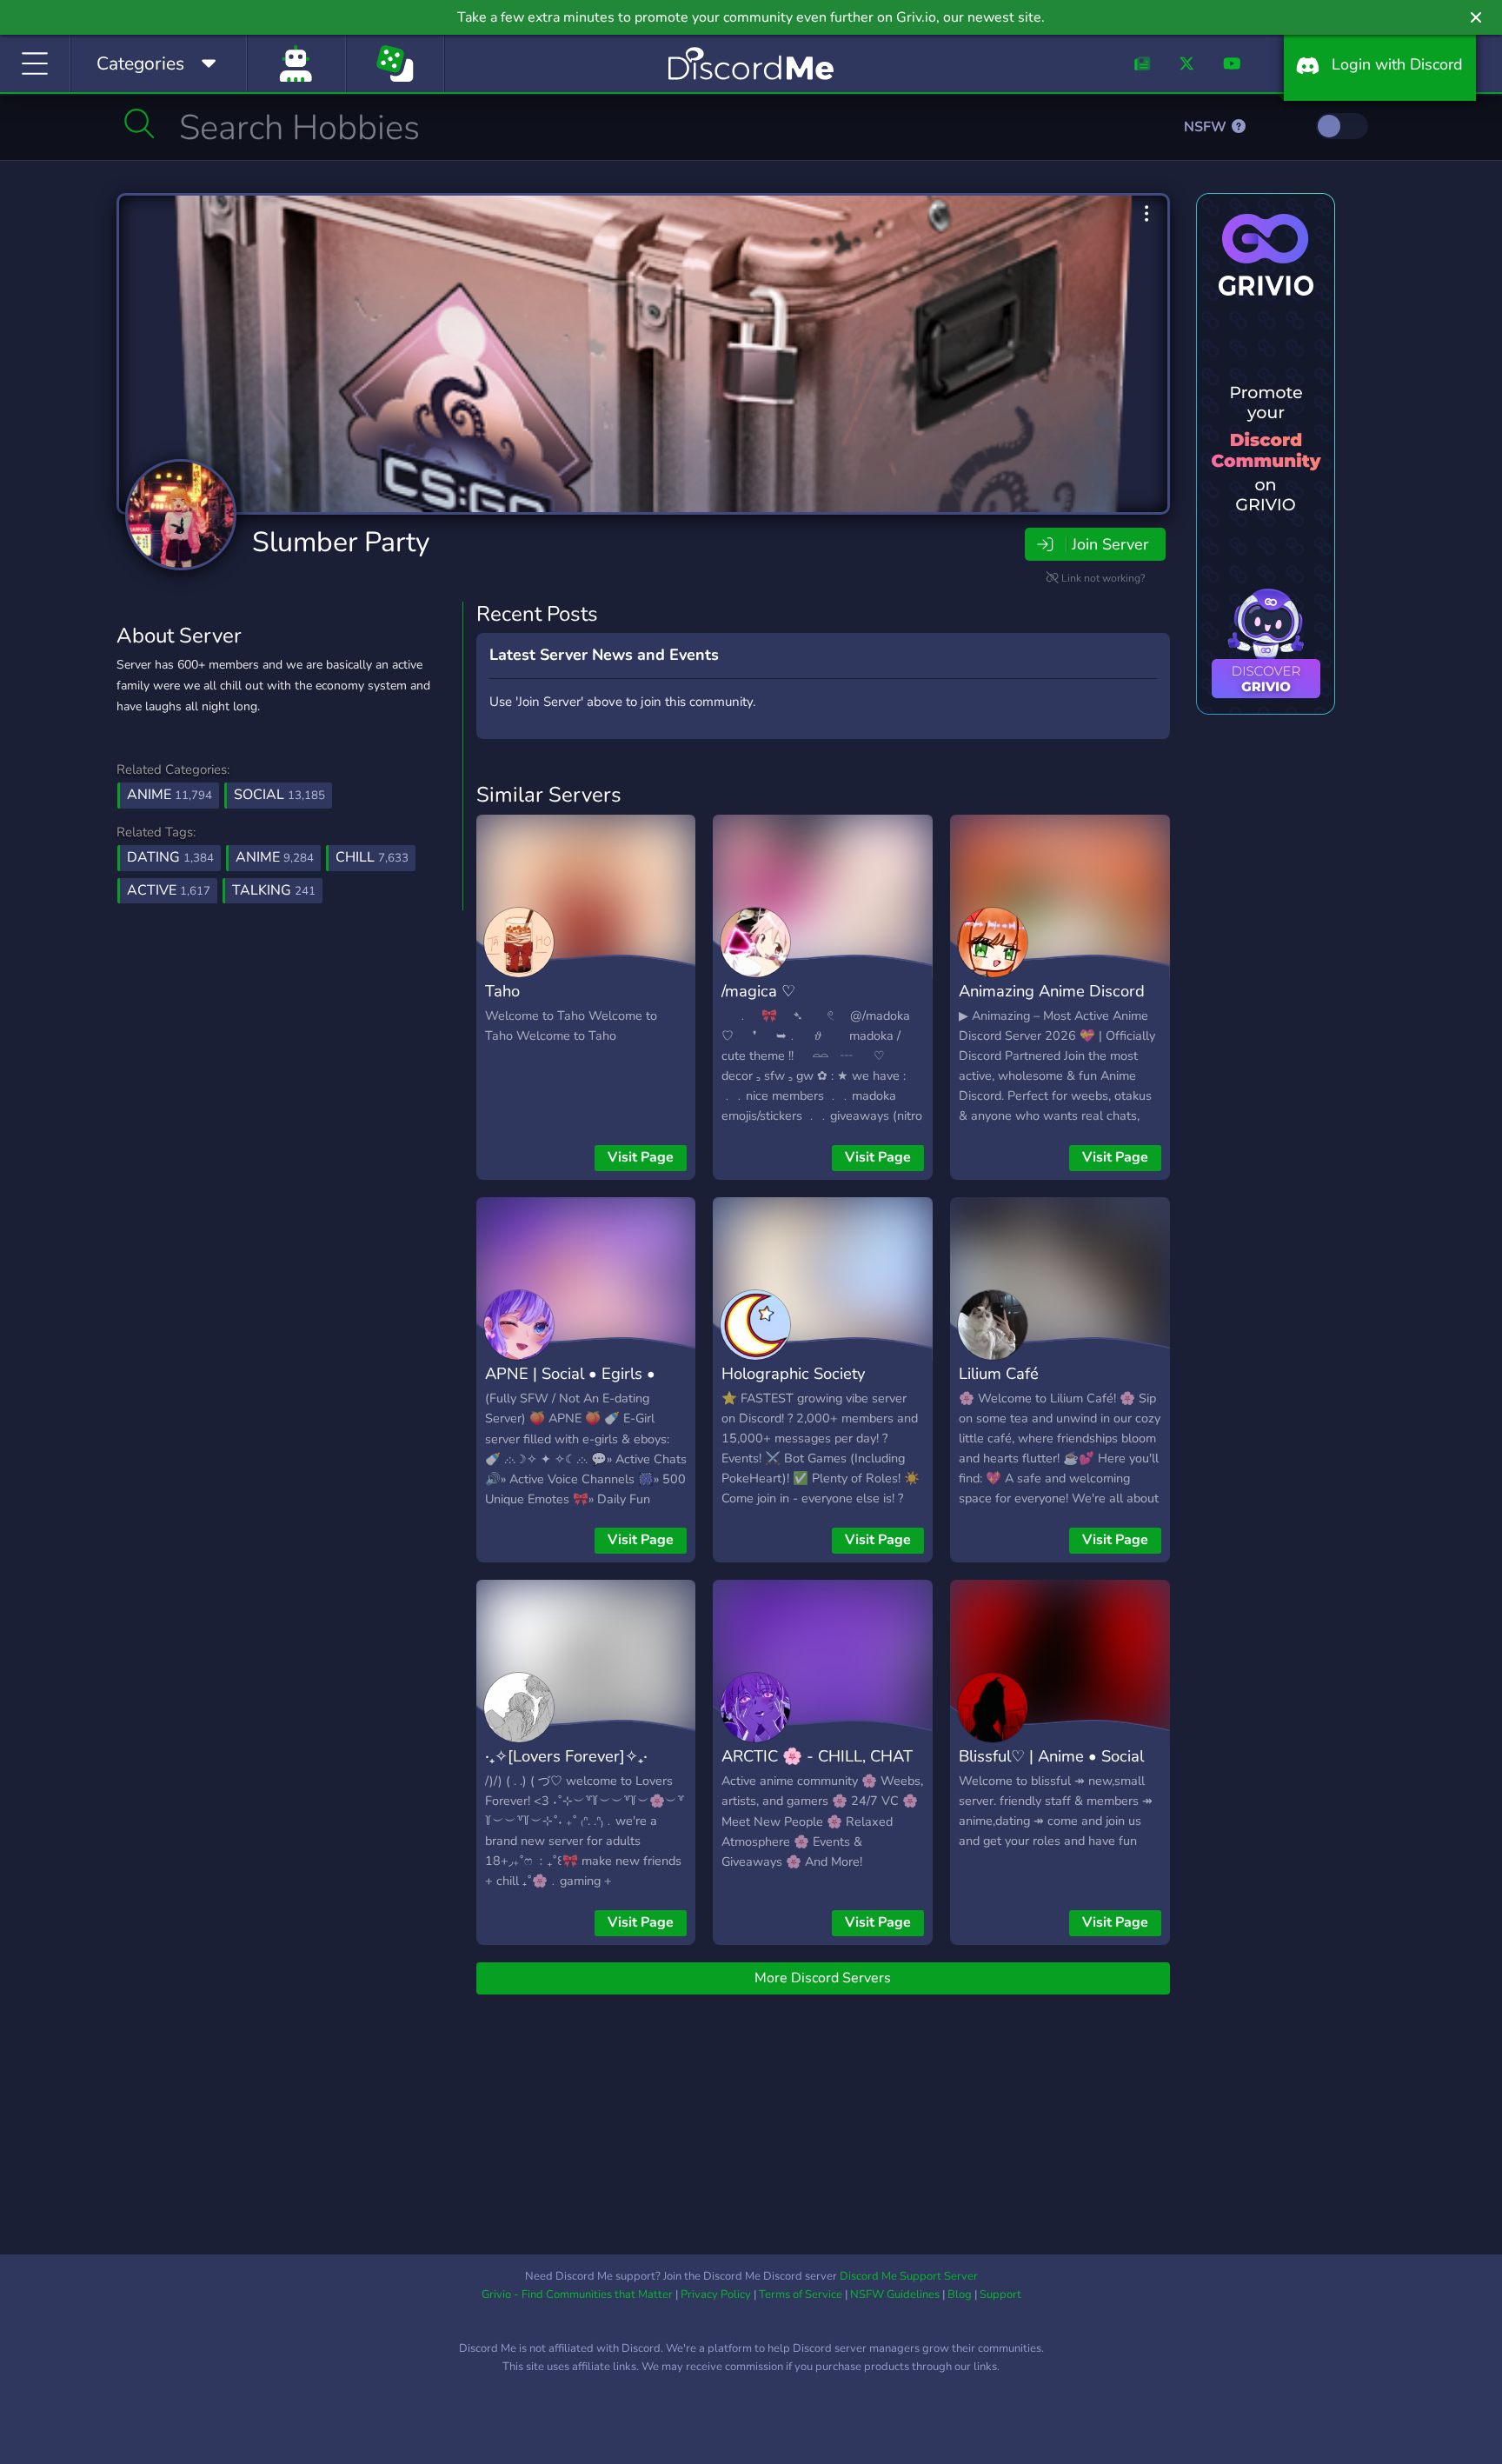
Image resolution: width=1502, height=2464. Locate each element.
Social (279, 795)
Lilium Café (999, 1373)
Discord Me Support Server (909, 2276)
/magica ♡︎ (758, 991)
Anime (169, 795)
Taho (502, 991)
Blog (960, 2294)
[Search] (140, 123)
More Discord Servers (823, 1978)
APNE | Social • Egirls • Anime (570, 1386)
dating (170, 857)
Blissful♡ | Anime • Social (1051, 1756)
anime (275, 857)
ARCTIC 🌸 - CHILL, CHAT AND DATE (817, 1768)
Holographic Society (793, 1373)
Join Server (1110, 544)
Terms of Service (801, 2294)
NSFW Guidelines (895, 2294)
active (169, 890)
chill (372, 857)
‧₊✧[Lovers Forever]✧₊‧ (566, 1756)
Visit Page (641, 1157)
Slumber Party (341, 542)
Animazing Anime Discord (1052, 991)
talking (274, 890)
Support (1000, 2294)
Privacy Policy (716, 2294)
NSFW (1207, 127)
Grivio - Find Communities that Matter (577, 2294)
